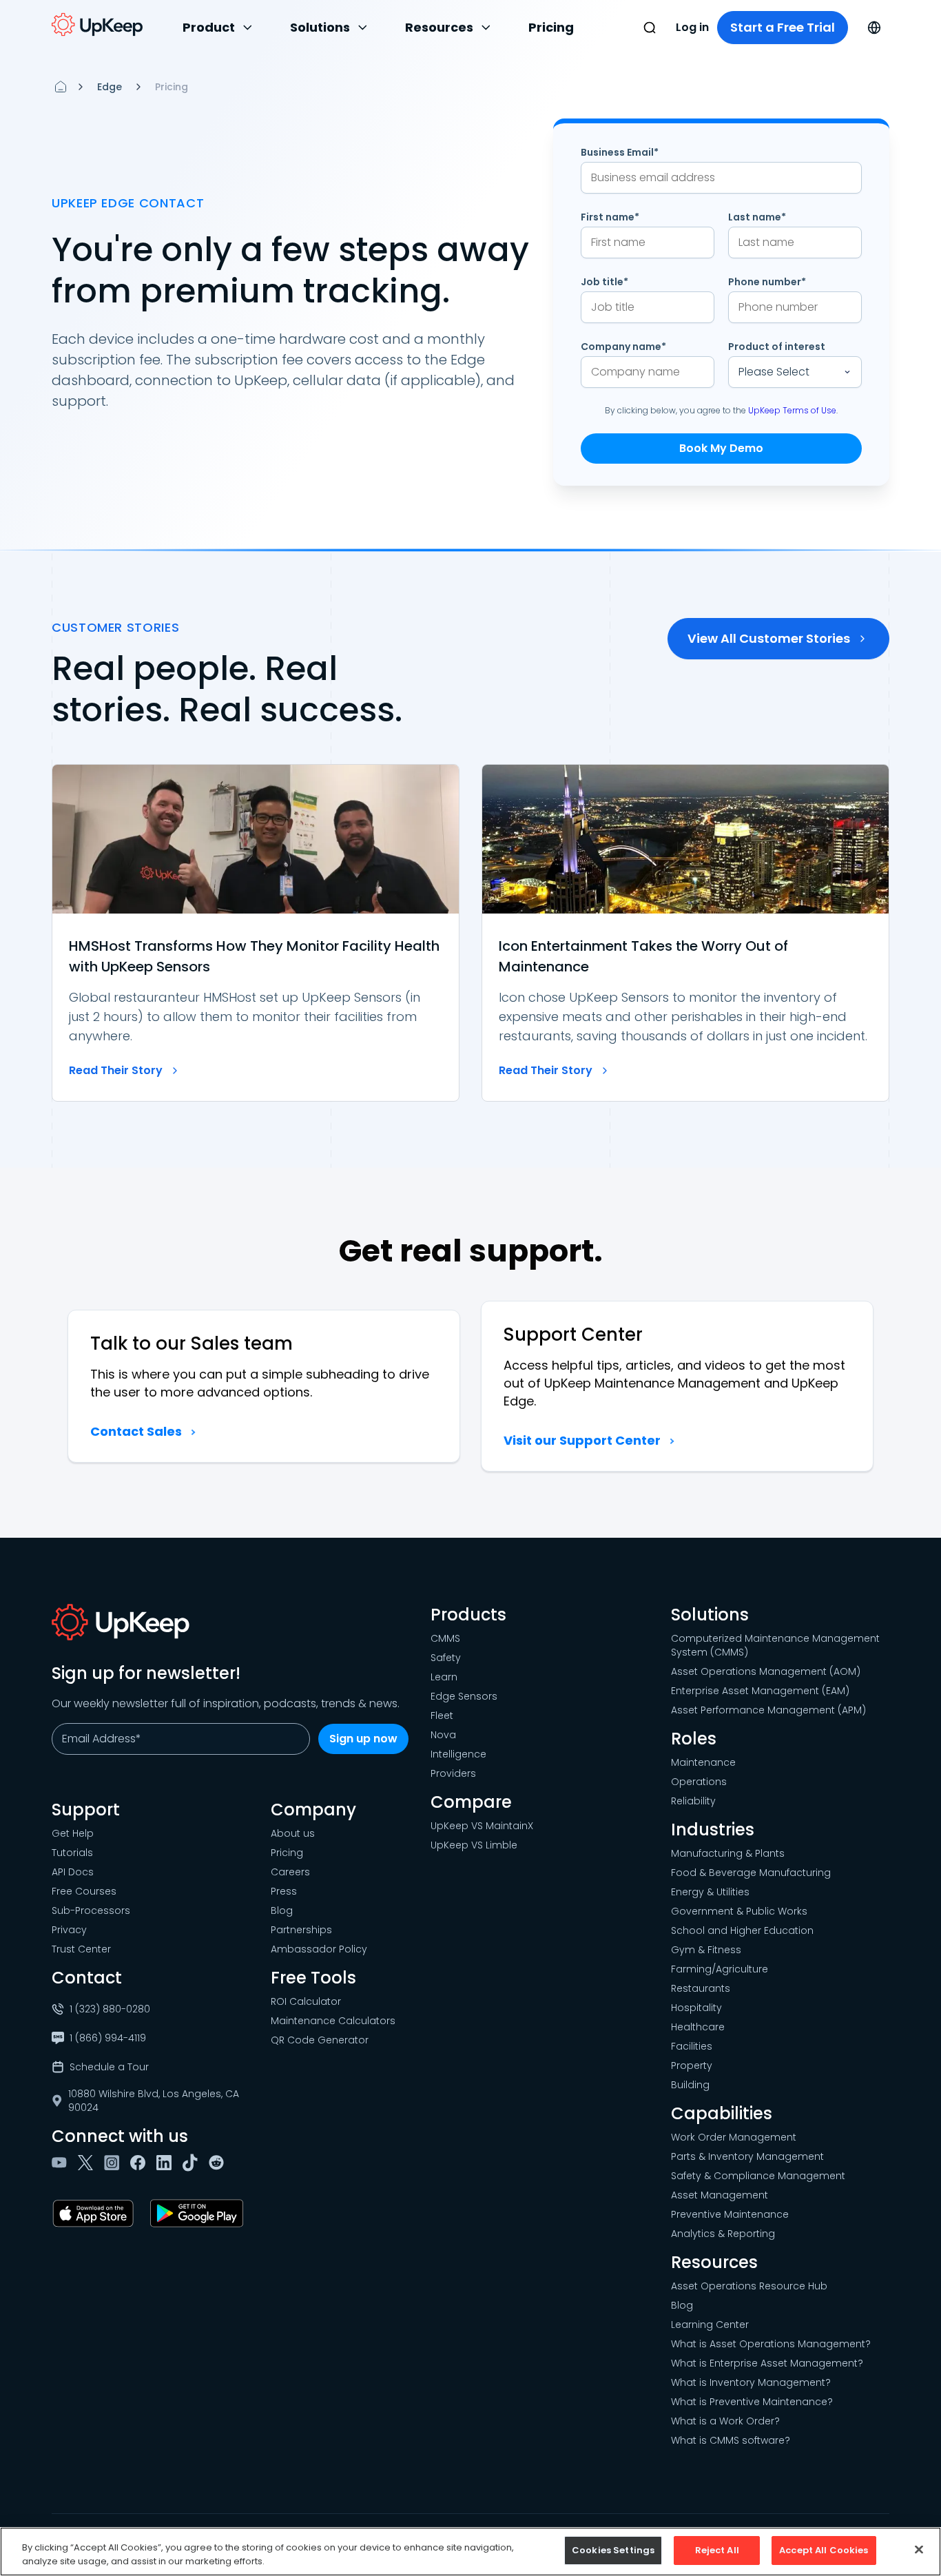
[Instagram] (114, 2163)
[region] (470, 2552)
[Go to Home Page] (97, 25)
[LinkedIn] (167, 2163)
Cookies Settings (613, 2550)
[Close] (919, 2549)
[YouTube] (62, 2163)
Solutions (320, 27)
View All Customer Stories (769, 638)
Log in (692, 27)
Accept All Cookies (824, 2550)
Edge (110, 87)
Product (209, 27)
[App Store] (96, 2214)
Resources (439, 27)
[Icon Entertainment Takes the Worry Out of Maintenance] (685, 933)
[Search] (650, 28)
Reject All (717, 2550)
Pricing (551, 27)
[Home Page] (61, 87)
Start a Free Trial (783, 27)
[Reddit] (219, 2163)
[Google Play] (199, 2214)
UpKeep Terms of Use (792, 410)
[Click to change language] (874, 28)
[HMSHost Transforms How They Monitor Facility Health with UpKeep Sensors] (256, 933)
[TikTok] (193, 2163)
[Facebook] (141, 2163)
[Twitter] (88, 2163)
